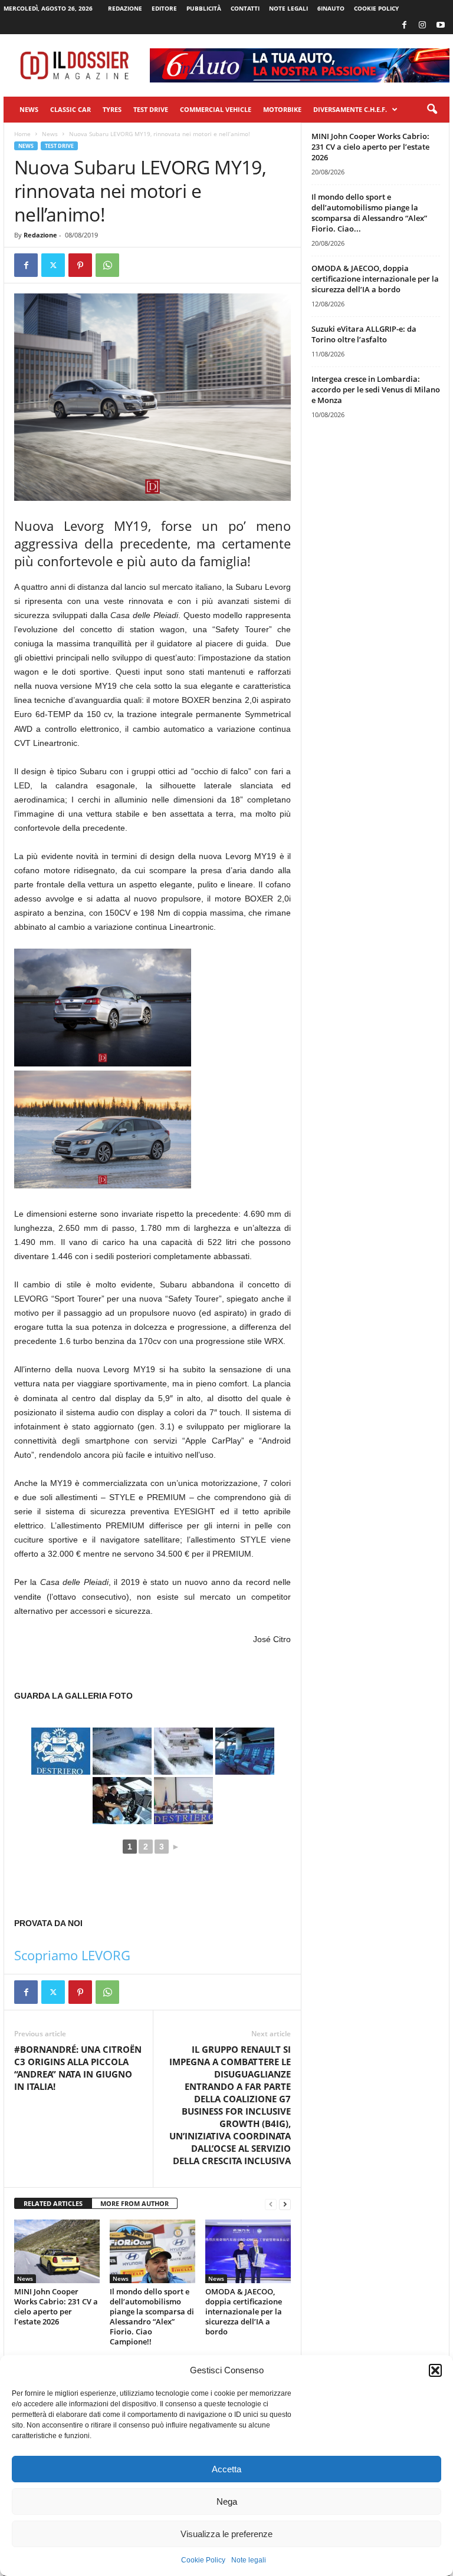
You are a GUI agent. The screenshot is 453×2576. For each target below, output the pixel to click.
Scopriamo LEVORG (72, 1955)
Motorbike (282, 109)
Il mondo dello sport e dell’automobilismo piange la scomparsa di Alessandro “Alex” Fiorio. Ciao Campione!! (152, 2316)
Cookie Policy (203, 2560)
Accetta (226, 2469)
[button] (435, 2370)
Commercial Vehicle (216, 109)
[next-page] (285, 2204)
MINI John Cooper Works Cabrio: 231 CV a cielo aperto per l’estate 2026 (56, 2306)
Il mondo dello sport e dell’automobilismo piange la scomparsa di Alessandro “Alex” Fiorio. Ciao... (369, 213)
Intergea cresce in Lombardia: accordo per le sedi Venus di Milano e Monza (376, 389)
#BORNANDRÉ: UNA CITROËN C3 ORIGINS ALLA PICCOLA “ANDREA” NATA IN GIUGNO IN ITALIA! (78, 2068)
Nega (227, 2501)
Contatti (245, 8)
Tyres (112, 109)
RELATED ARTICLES (53, 2203)
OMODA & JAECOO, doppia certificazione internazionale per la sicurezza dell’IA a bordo (244, 2311)
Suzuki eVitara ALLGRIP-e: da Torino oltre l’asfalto (364, 334)
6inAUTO (331, 8)
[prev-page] (271, 2204)
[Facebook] (404, 26)
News (29, 109)
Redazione (125, 8)
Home (22, 134)
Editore (164, 8)
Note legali (249, 2560)
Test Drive (151, 109)
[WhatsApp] (107, 265)
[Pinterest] (80, 265)
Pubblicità (204, 8)
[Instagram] (422, 26)
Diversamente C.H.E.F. (350, 109)
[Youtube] (441, 26)
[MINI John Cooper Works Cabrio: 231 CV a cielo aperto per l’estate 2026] (57, 2251)
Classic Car (70, 109)
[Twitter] (53, 265)
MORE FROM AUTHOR (134, 2203)
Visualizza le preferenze (226, 2534)
